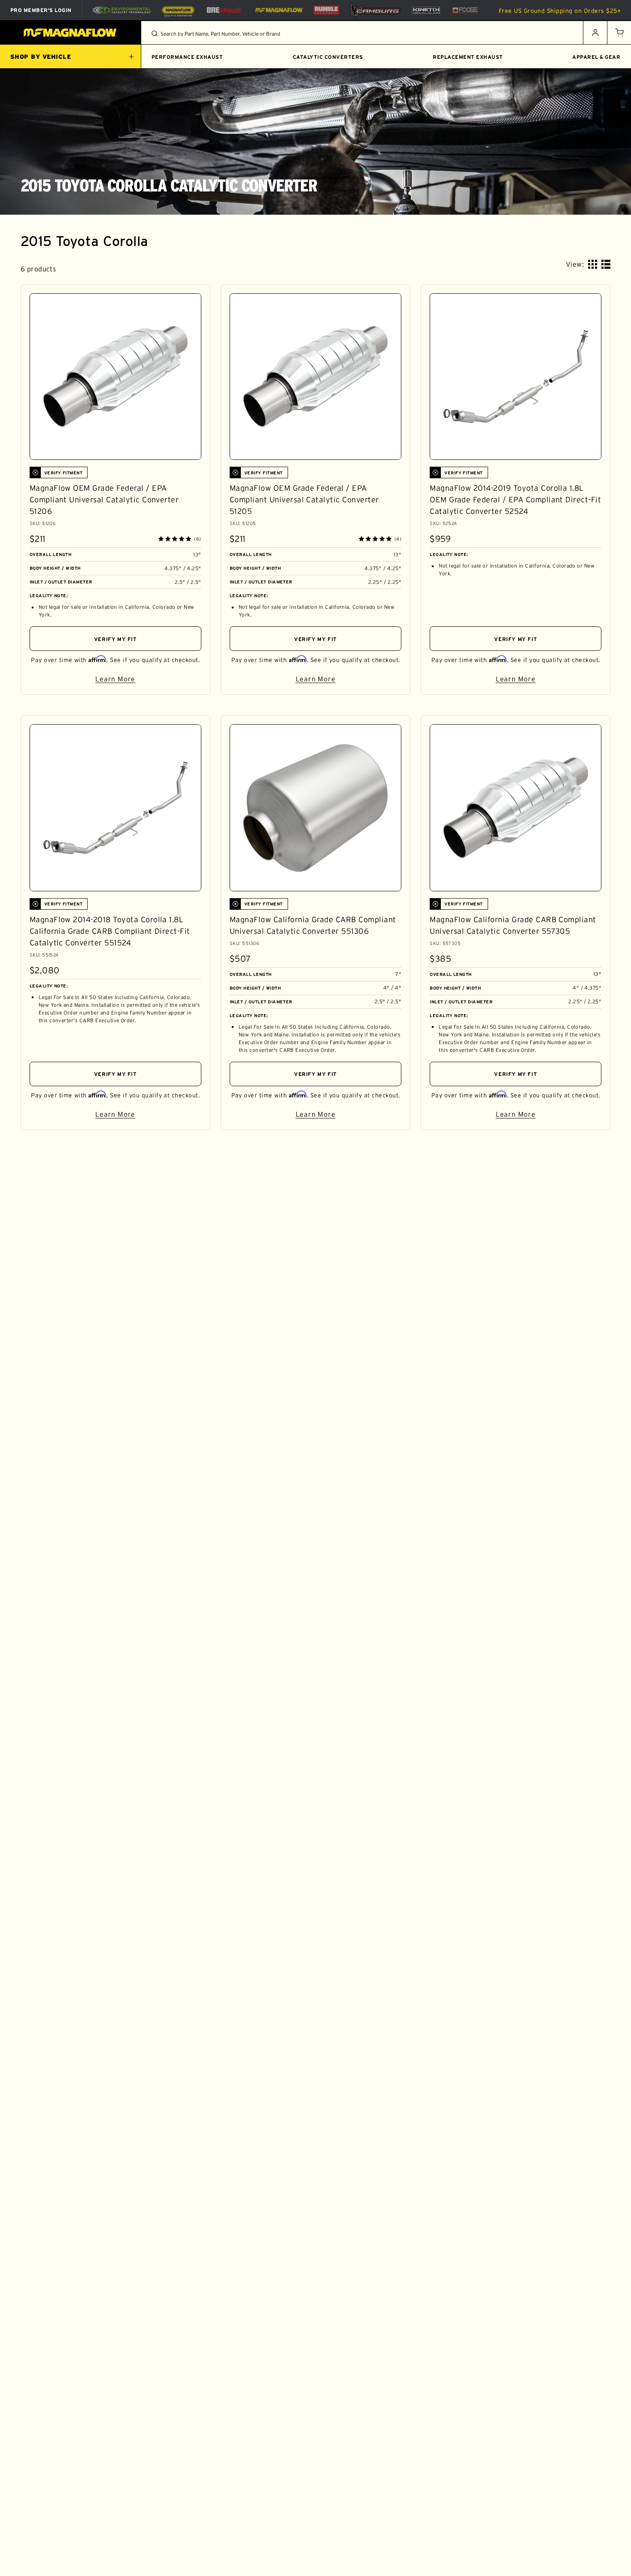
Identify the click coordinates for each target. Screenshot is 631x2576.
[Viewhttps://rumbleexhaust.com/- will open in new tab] (326, 10)
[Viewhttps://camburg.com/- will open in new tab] (375, 10)
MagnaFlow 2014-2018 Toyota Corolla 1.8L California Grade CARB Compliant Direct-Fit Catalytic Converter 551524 (110, 931)
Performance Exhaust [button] (187, 57)
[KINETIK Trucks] (426, 10)
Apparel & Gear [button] (596, 57)
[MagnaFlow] (278, 10)
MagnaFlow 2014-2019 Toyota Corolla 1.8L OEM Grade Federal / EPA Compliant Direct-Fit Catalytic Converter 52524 (515, 500)
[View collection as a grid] (593, 264)
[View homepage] (71, 33)
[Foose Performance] (465, 10)
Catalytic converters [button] (328, 57)
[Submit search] (155, 33)
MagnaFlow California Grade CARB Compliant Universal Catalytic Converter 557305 (513, 925)
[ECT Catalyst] (122, 10)
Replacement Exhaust (468, 57)
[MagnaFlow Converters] (178, 10)
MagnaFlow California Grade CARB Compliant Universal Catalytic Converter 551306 (313, 925)
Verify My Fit (115, 639)
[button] (619, 33)
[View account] (595, 33)
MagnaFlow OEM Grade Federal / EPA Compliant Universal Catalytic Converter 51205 (304, 500)
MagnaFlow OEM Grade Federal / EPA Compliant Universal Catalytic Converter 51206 (104, 500)
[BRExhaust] (224, 10)
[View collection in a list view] (606, 264)
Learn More (148, 680)
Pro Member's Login (41, 10)
